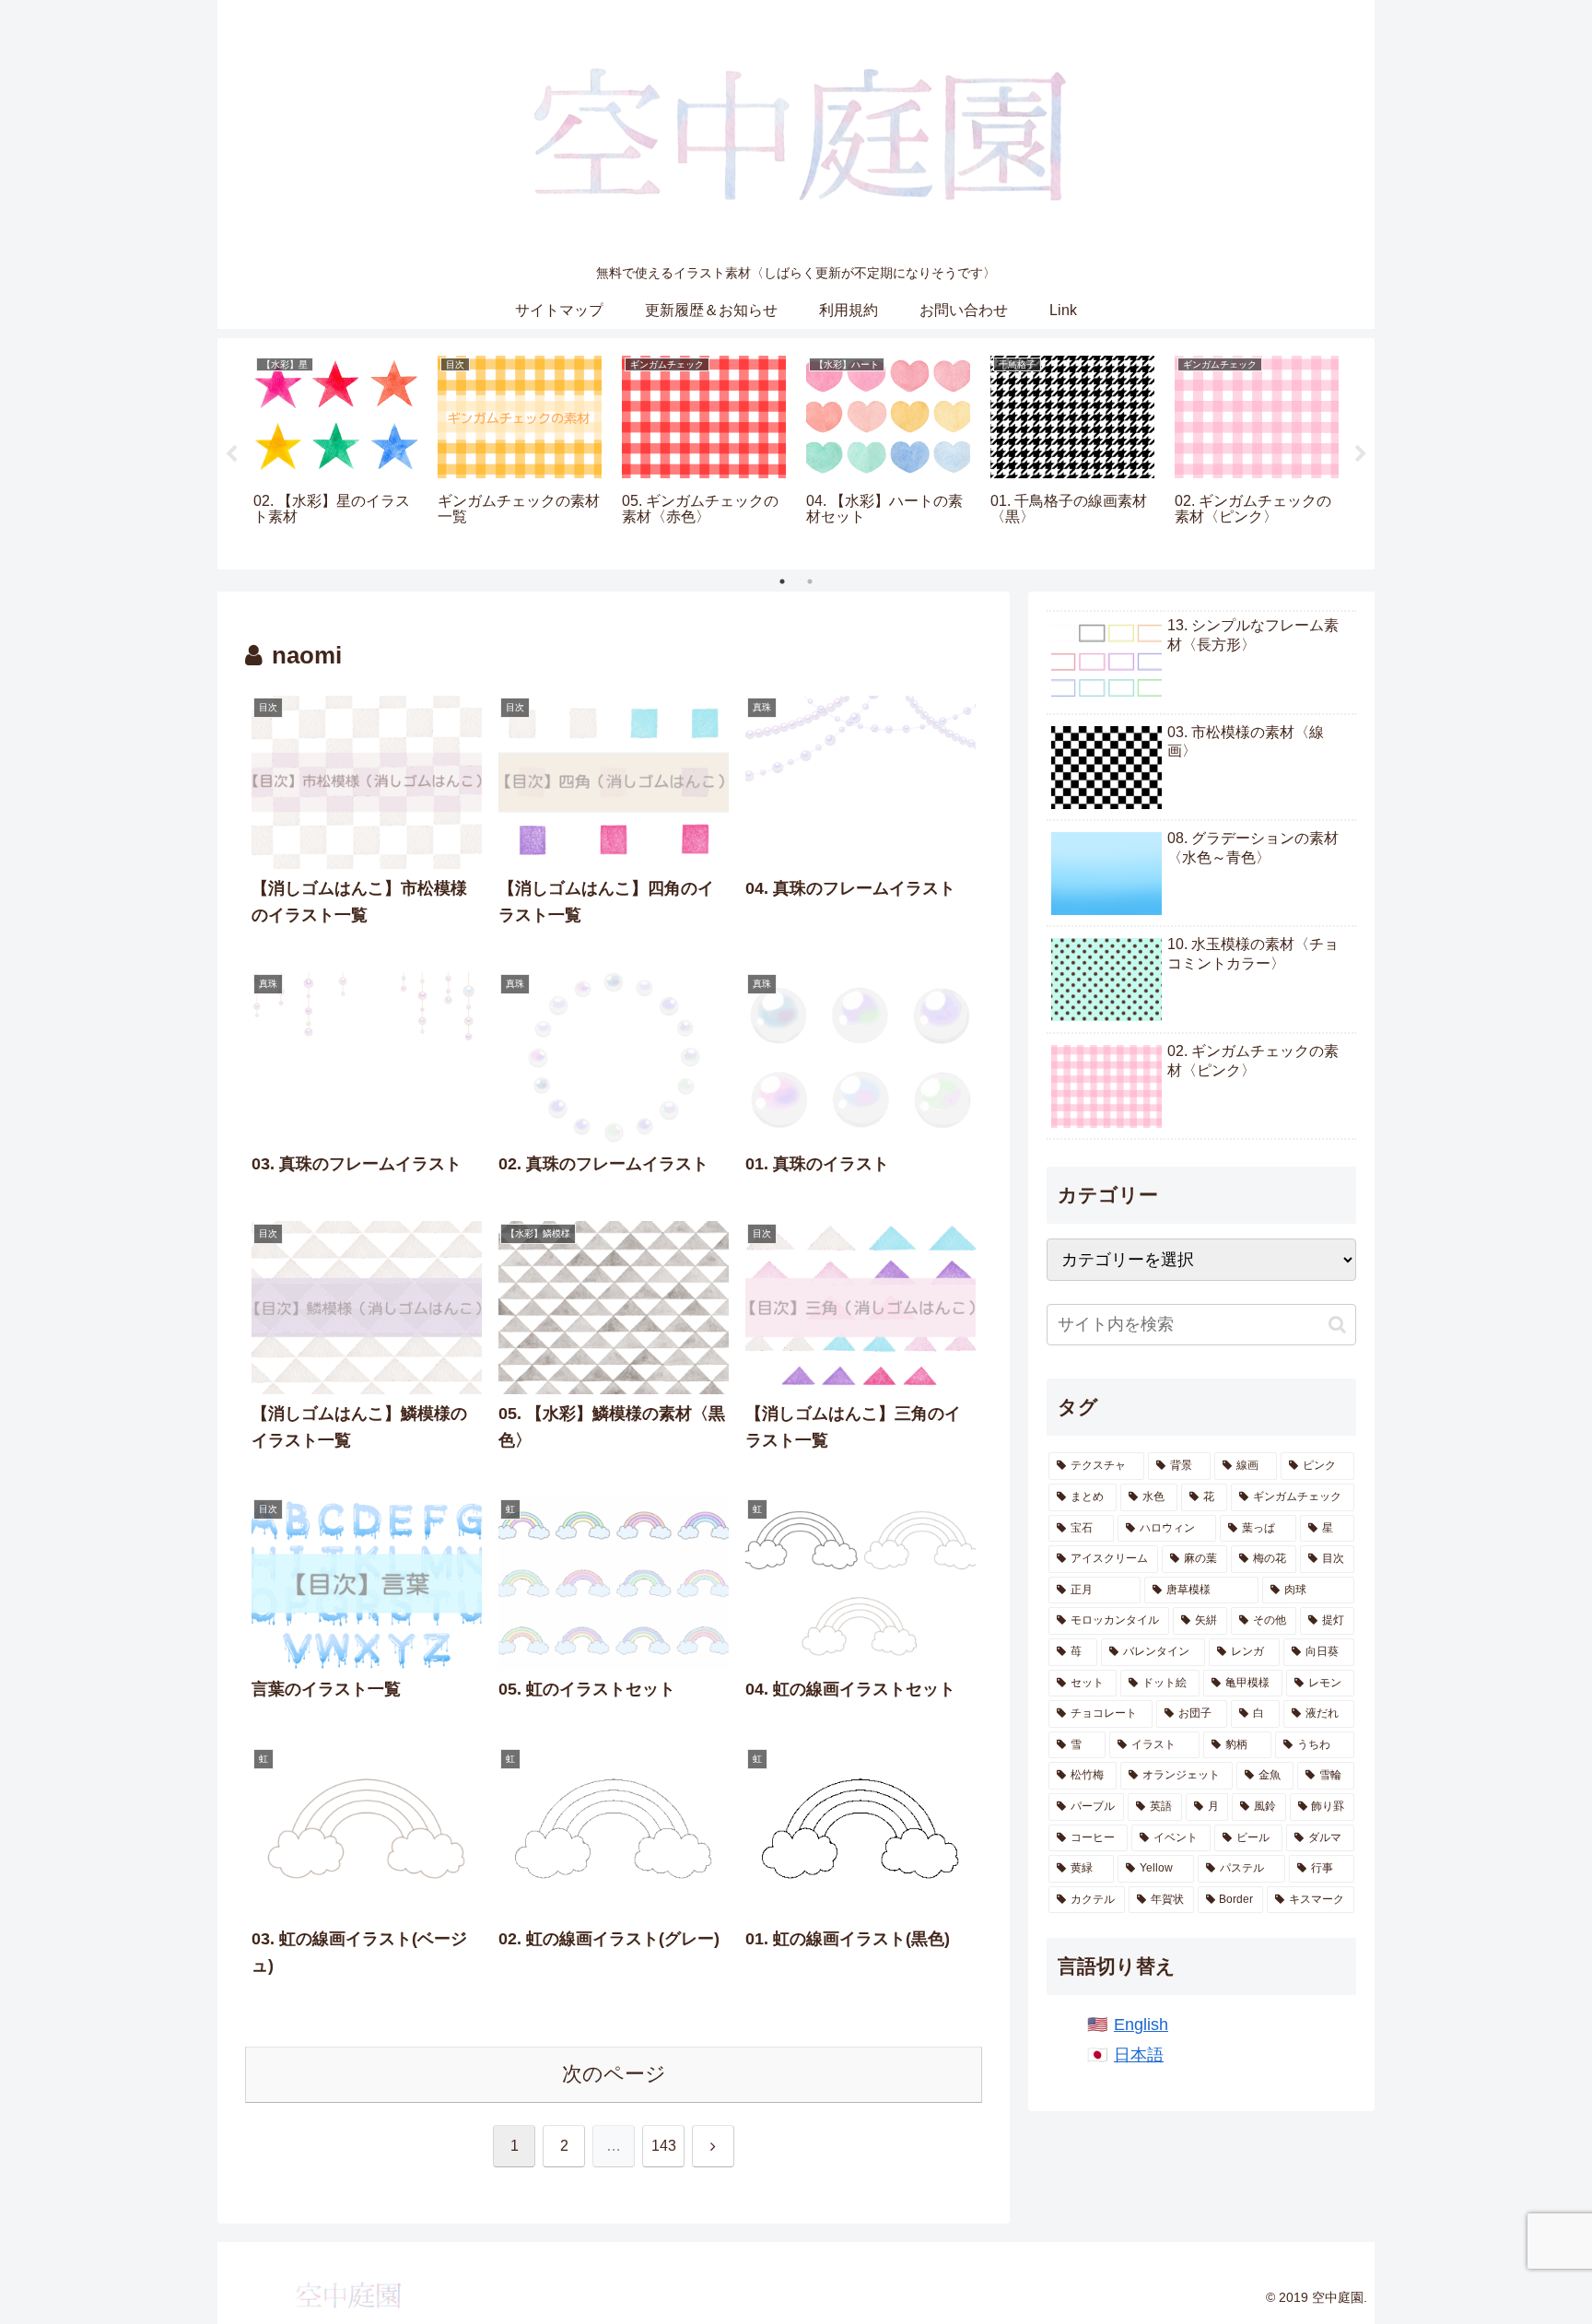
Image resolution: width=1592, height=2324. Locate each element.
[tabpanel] (335, 451)
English (1141, 2025)
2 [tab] (810, 581)
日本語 (1139, 2055)
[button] (1337, 1325)
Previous (231, 454)
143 (664, 2146)
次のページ (614, 2074)
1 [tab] (782, 581)
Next (1361, 454)
